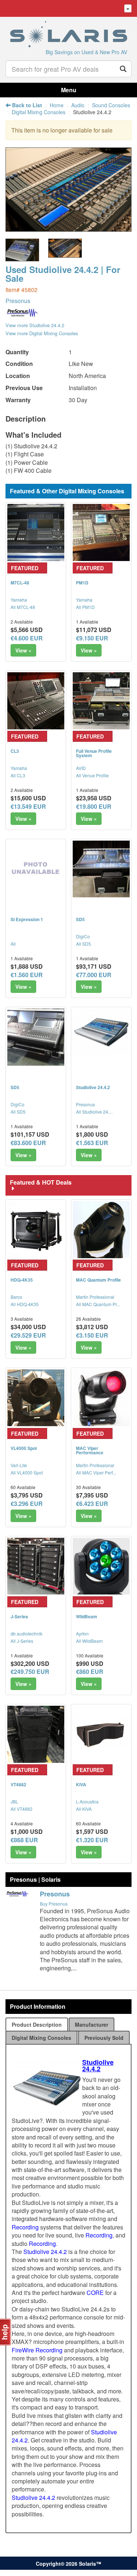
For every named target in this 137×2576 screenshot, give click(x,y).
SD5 (80, 919)
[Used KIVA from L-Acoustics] (101, 1734)
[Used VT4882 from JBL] (36, 1734)
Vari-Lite (19, 1465)
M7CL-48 (20, 583)
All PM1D (85, 607)
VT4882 (18, 1784)
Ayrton (82, 1633)
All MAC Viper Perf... (96, 1472)
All (13, 944)
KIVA (81, 1784)
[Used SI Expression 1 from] (36, 869)
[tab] (37, 2024)
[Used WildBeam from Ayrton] (101, 1566)
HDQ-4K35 (22, 1280)
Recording (25, 2227)
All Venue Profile (92, 775)
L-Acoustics (87, 1801)
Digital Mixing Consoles (39, 112)
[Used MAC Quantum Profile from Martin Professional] (101, 1230)
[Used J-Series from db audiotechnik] (36, 1566)
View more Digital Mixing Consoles (42, 333)
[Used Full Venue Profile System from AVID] (101, 701)
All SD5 (83, 944)
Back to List (26, 105)
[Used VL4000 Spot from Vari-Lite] (36, 1398)
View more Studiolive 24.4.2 (35, 325)
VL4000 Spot (24, 1448)
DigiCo (83, 936)
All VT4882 (22, 1809)
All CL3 (18, 775)
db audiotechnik (26, 1633)
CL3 (15, 751)
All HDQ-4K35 (25, 1304)
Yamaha (19, 600)
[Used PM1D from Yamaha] (101, 532)
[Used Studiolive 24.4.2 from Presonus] (68, 228)
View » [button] (23, 650)
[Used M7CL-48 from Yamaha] (36, 532)
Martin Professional (95, 1297)
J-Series (19, 1616)
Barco (16, 1297)
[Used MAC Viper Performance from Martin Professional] (101, 1398)
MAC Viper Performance (90, 1450)
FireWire (23, 2350)
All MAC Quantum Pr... (98, 1304)
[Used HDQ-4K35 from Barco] (36, 1230)
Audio (78, 105)
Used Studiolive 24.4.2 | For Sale (63, 274)
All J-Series (22, 1641)
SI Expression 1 (27, 919)
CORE (95, 2293)
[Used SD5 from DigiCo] (101, 869)
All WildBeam (89, 1641)
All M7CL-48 (23, 607)
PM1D (82, 583)
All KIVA (84, 1809)
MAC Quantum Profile (98, 1280)
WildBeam (87, 1616)
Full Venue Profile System (94, 753)
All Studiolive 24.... (94, 1112)
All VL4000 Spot (27, 1472)
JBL (14, 1801)
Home (57, 105)
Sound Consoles (111, 105)
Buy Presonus (54, 1904)
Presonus (18, 301)
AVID (81, 768)
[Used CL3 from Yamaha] (36, 701)
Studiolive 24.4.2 (93, 1087)
